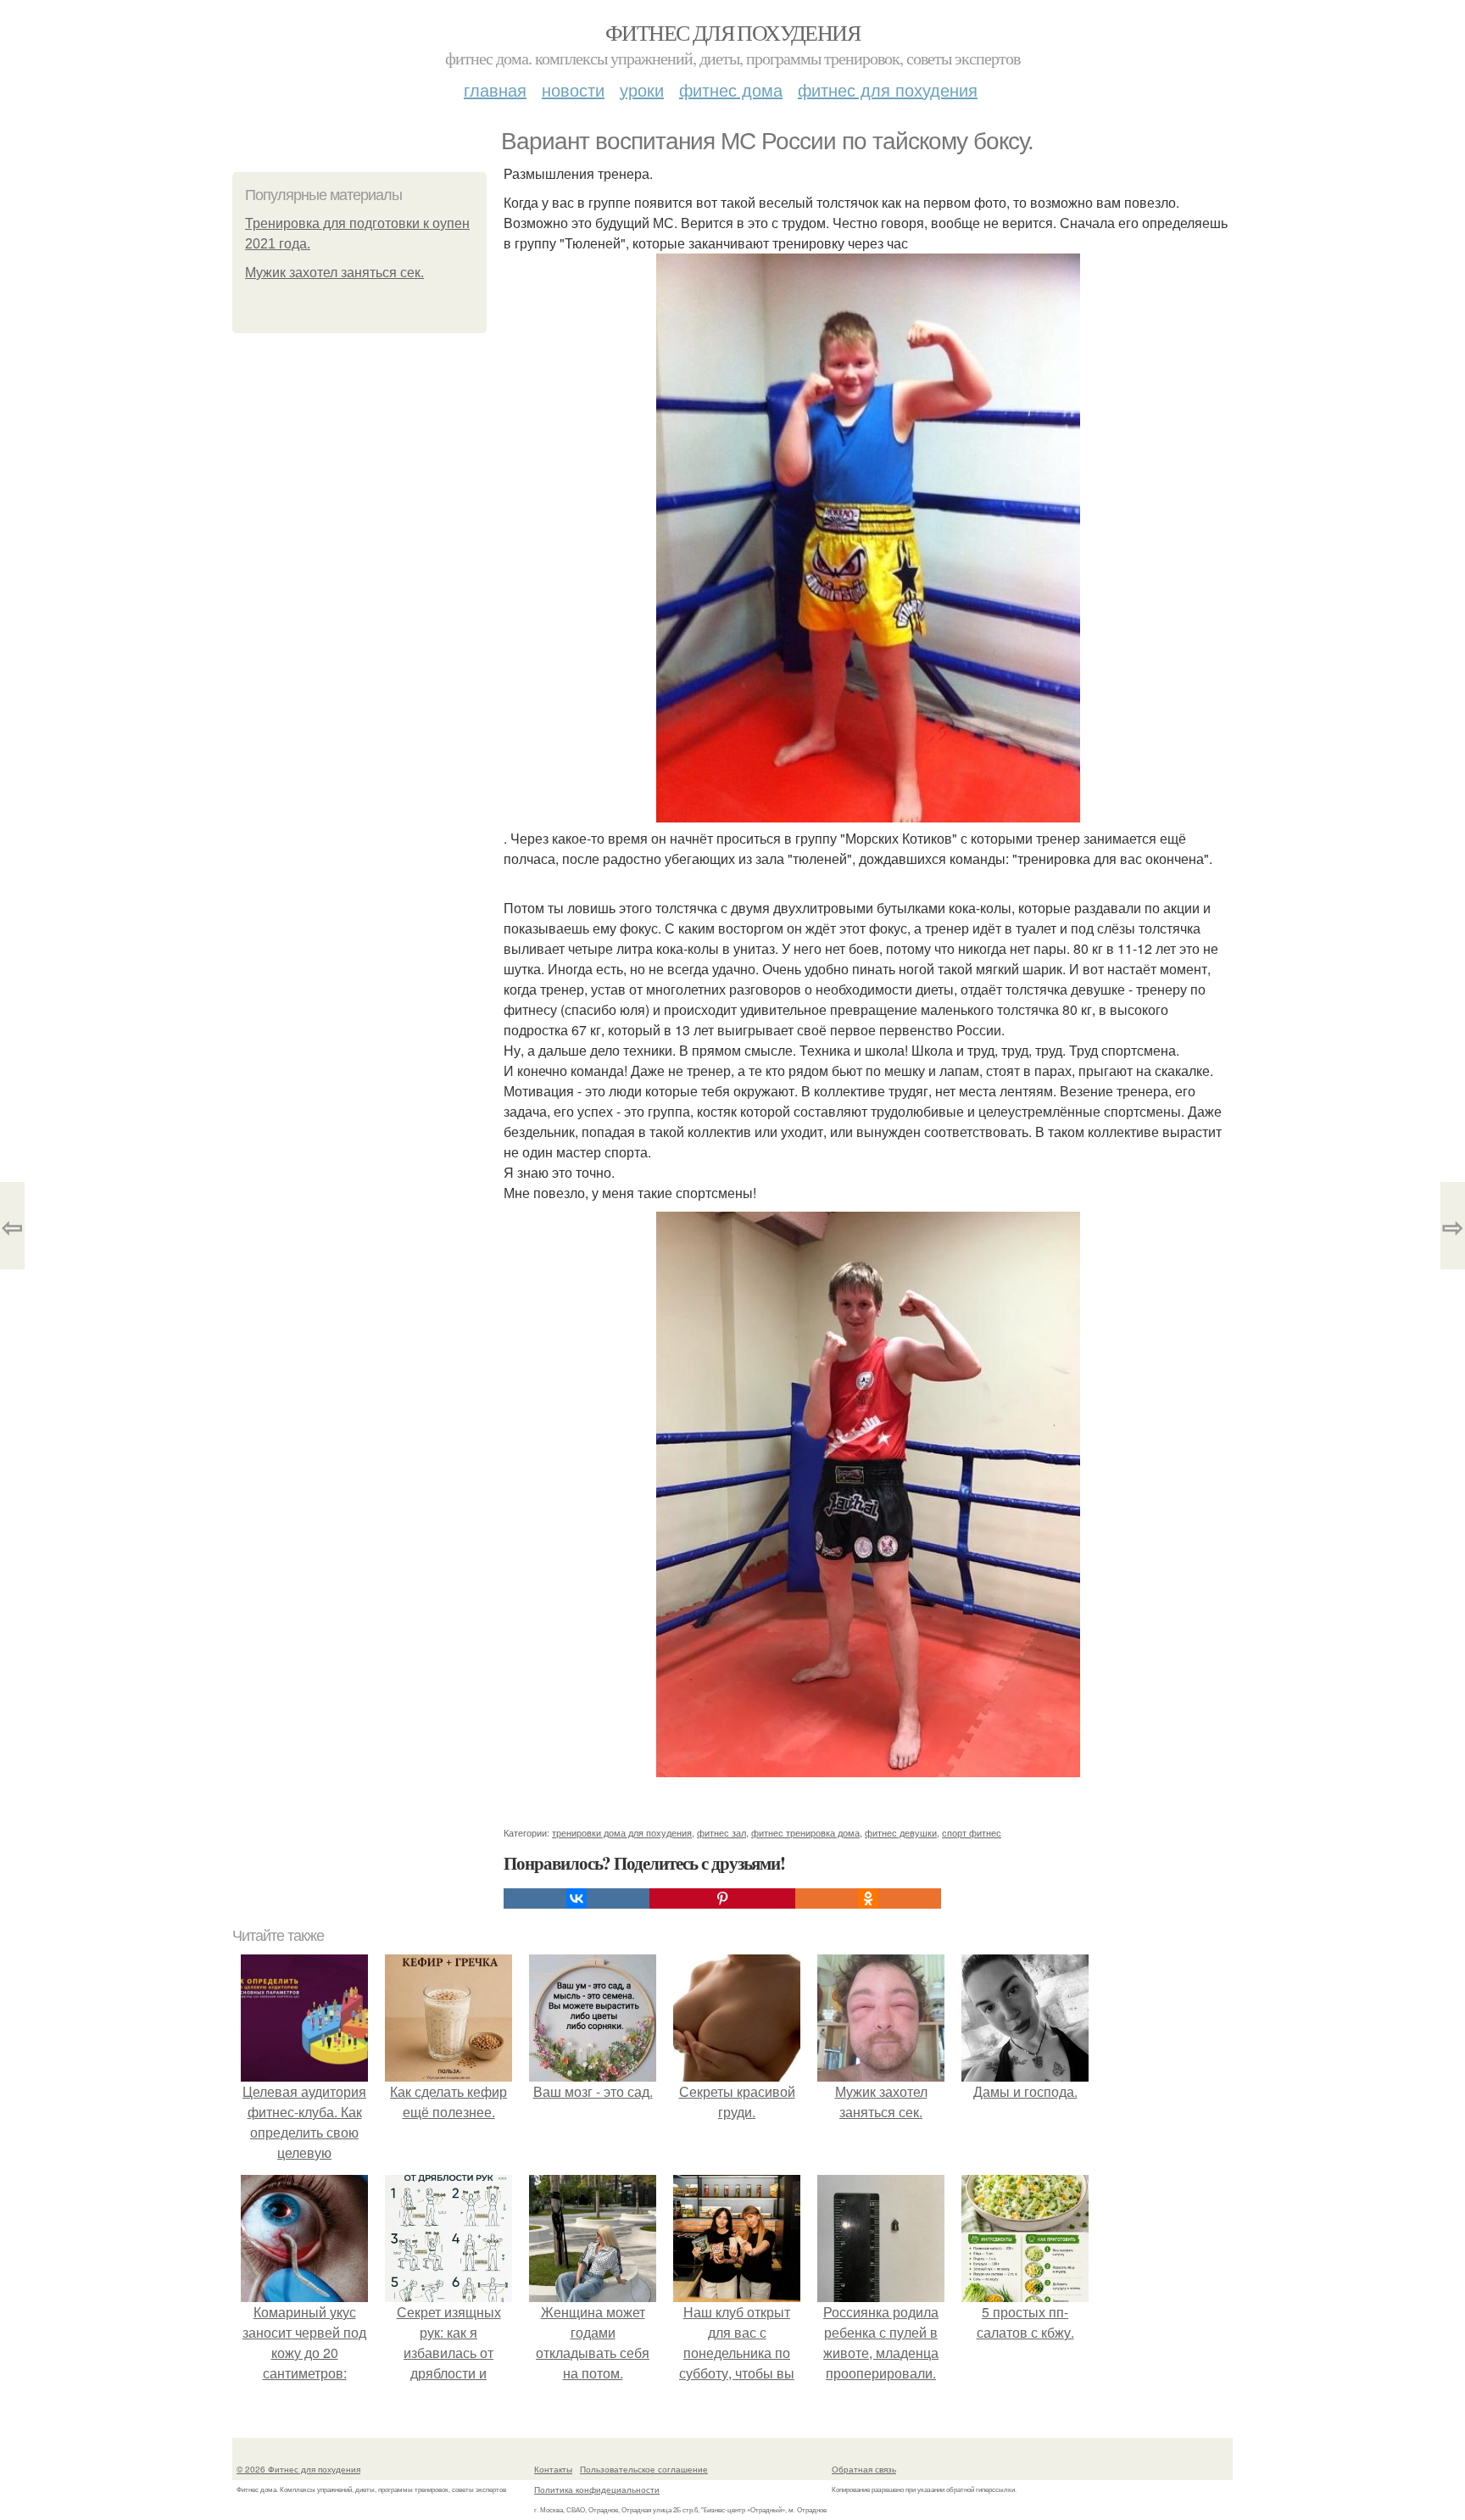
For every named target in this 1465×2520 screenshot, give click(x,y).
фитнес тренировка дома (805, 1832)
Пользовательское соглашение (644, 2469)
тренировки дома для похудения (622, 1832)
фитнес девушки (901, 1832)
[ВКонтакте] (577, 1898)
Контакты (553, 2469)
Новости (573, 89)
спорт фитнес (972, 1832)
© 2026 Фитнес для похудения (298, 2469)
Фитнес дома (731, 89)
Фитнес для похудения (732, 32)
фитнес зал (721, 1832)
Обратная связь (864, 2469)
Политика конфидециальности (597, 2489)
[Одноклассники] (868, 1898)
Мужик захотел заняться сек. (334, 273)
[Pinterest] (722, 1898)
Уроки (642, 89)
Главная (495, 89)
